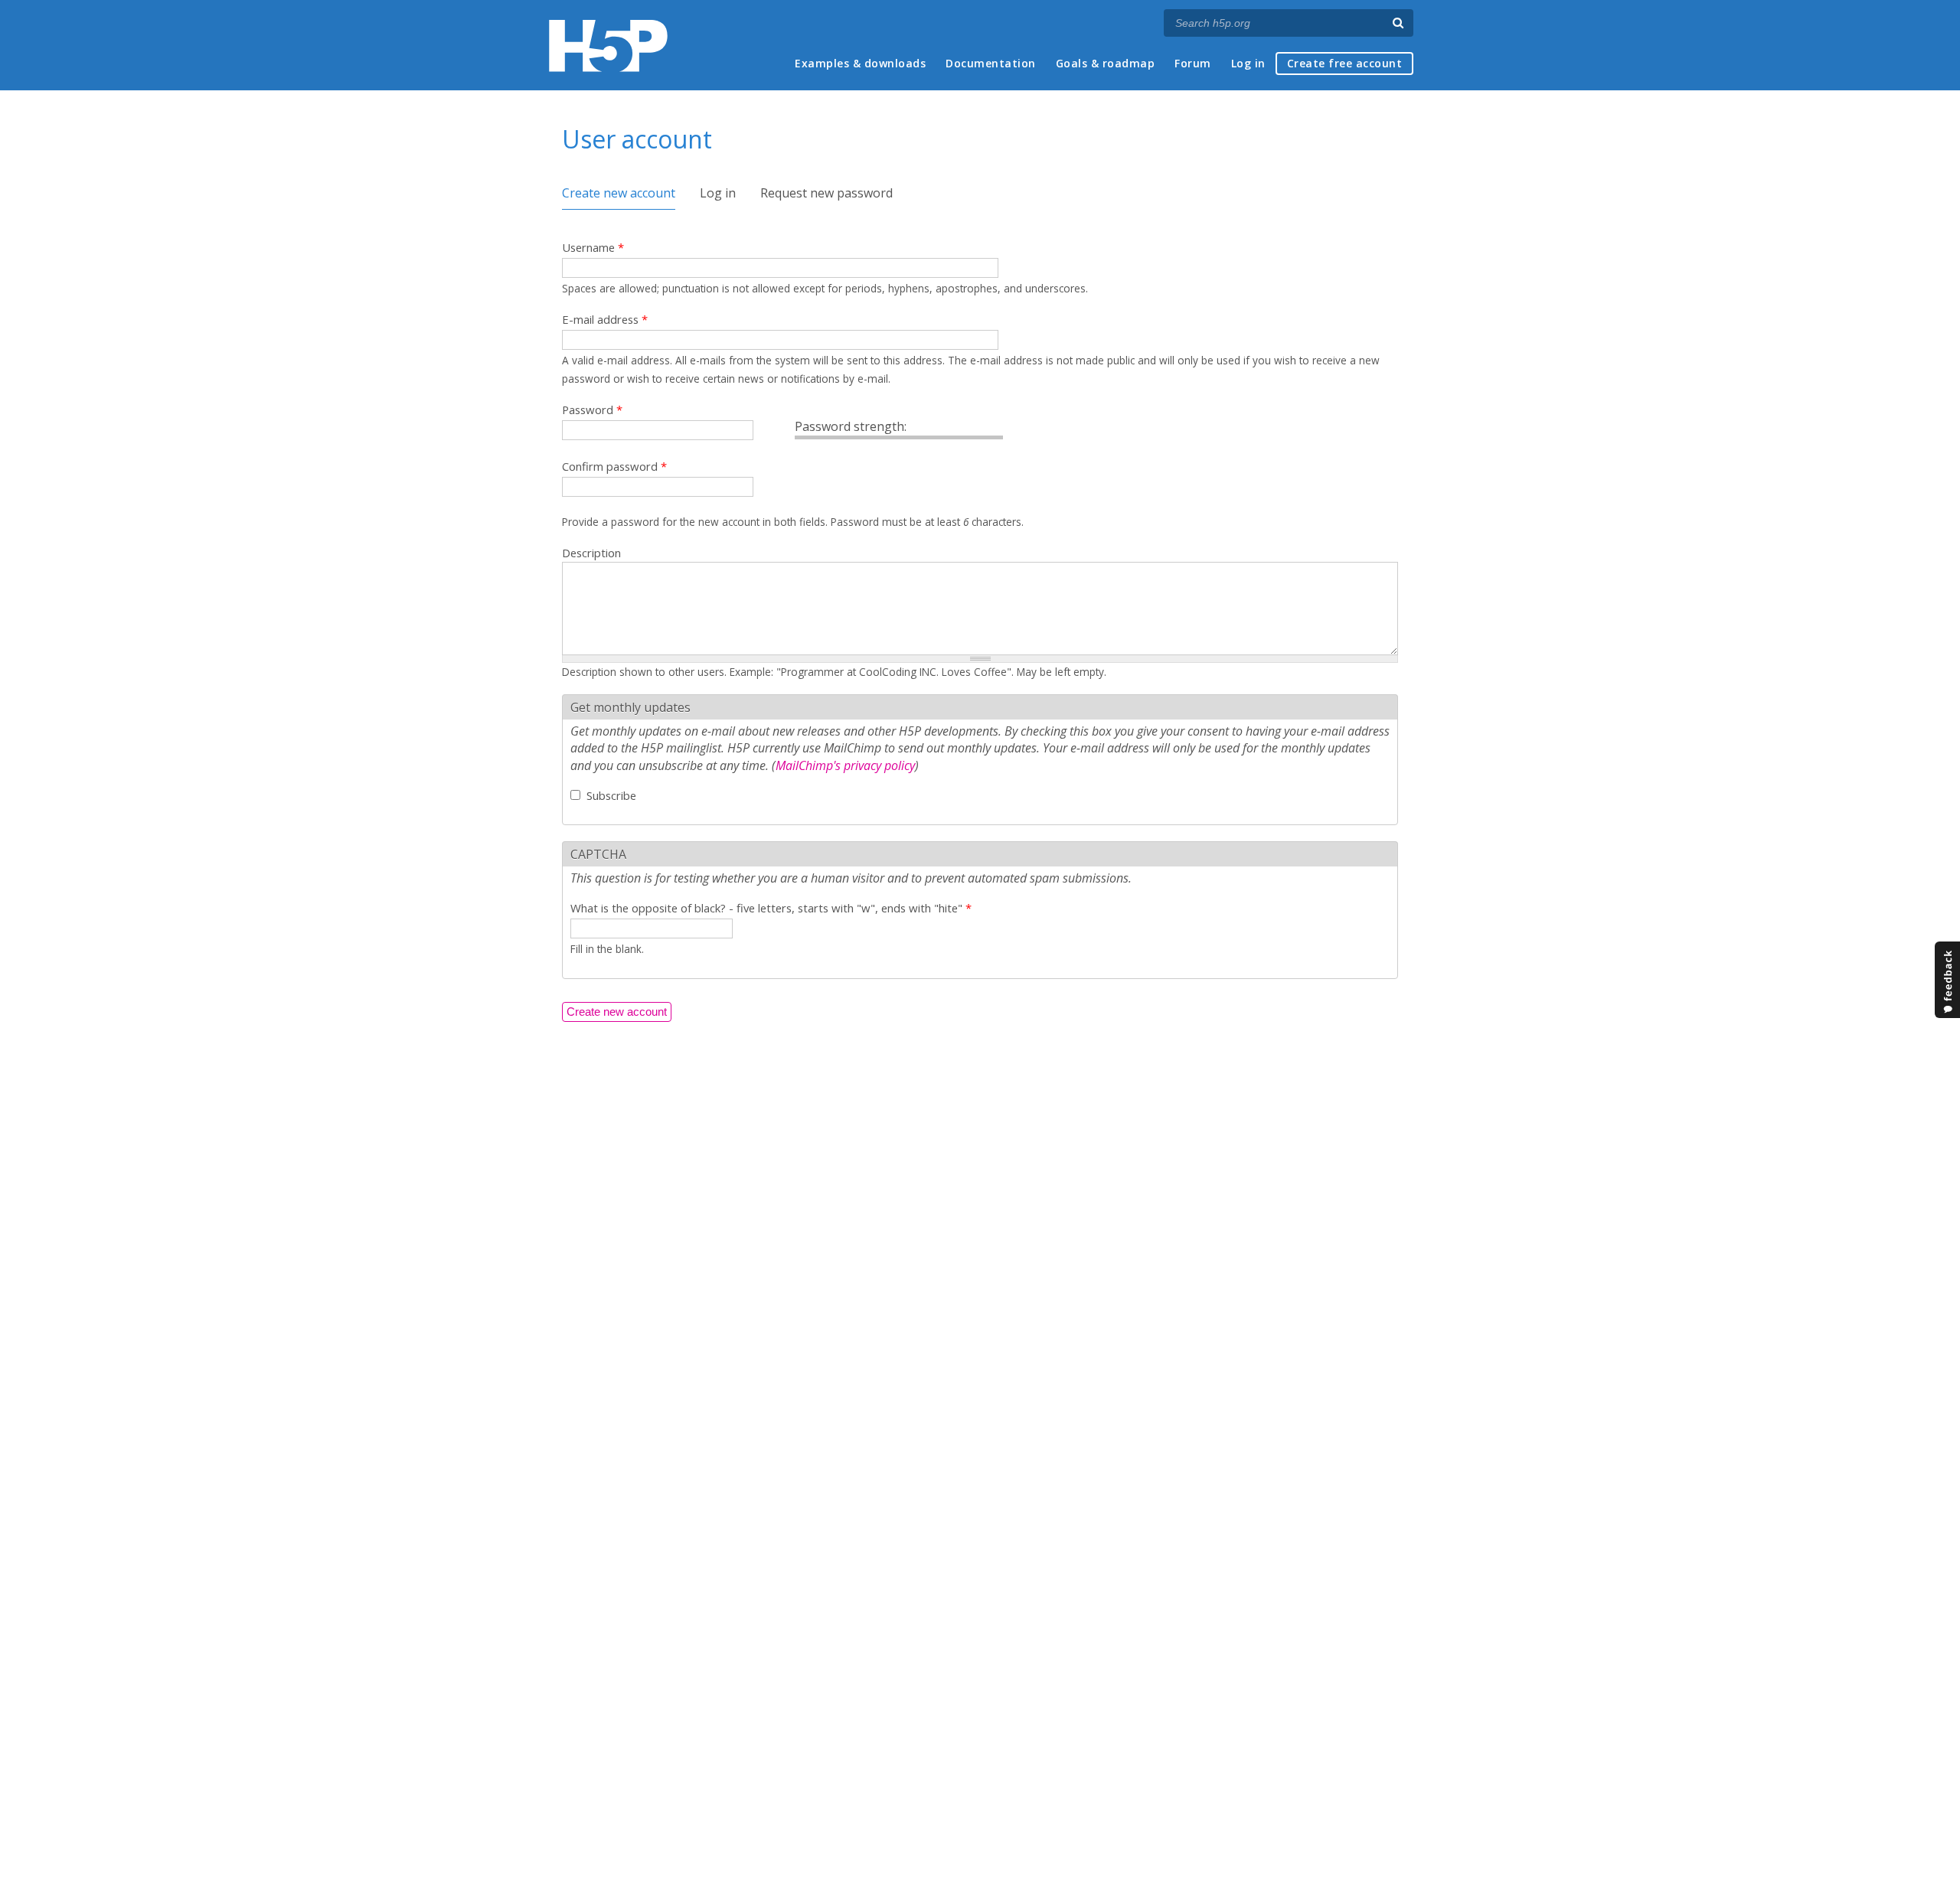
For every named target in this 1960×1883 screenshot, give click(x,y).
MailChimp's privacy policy (845, 765)
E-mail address (605, 319)
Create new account (619, 193)
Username (593, 247)
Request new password (826, 193)
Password (592, 410)
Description (591, 553)
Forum (1193, 63)
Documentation (991, 63)
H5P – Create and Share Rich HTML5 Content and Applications (608, 46)
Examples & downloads (860, 63)
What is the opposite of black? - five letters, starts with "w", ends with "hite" (771, 908)
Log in (1248, 63)
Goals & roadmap (1106, 63)
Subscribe (611, 795)
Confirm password (614, 466)
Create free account (1345, 63)
